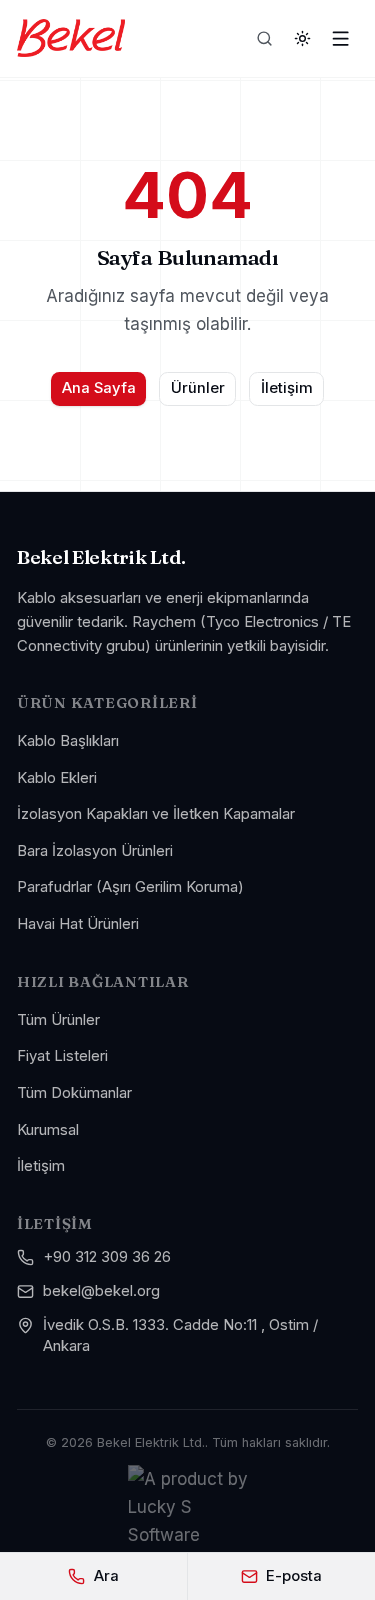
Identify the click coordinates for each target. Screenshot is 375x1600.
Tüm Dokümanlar (74, 1093)
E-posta (294, 1576)
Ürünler (198, 388)
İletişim (287, 388)
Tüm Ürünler (58, 1020)
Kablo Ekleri (57, 778)
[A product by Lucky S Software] (188, 1507)
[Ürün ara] (265, 38)
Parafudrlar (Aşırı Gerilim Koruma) (130, 887)
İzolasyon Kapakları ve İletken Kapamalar (156, 814)
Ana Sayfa (99, 388)
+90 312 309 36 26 (107, 1257)
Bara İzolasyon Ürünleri (95, 851)
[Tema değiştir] (303, 38)
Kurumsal (48, 1130)
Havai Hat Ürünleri (78, 924)
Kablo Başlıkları (68, 741)
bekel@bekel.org (101, 1291)
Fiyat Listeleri (62, 1056)
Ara (106, 1576)
